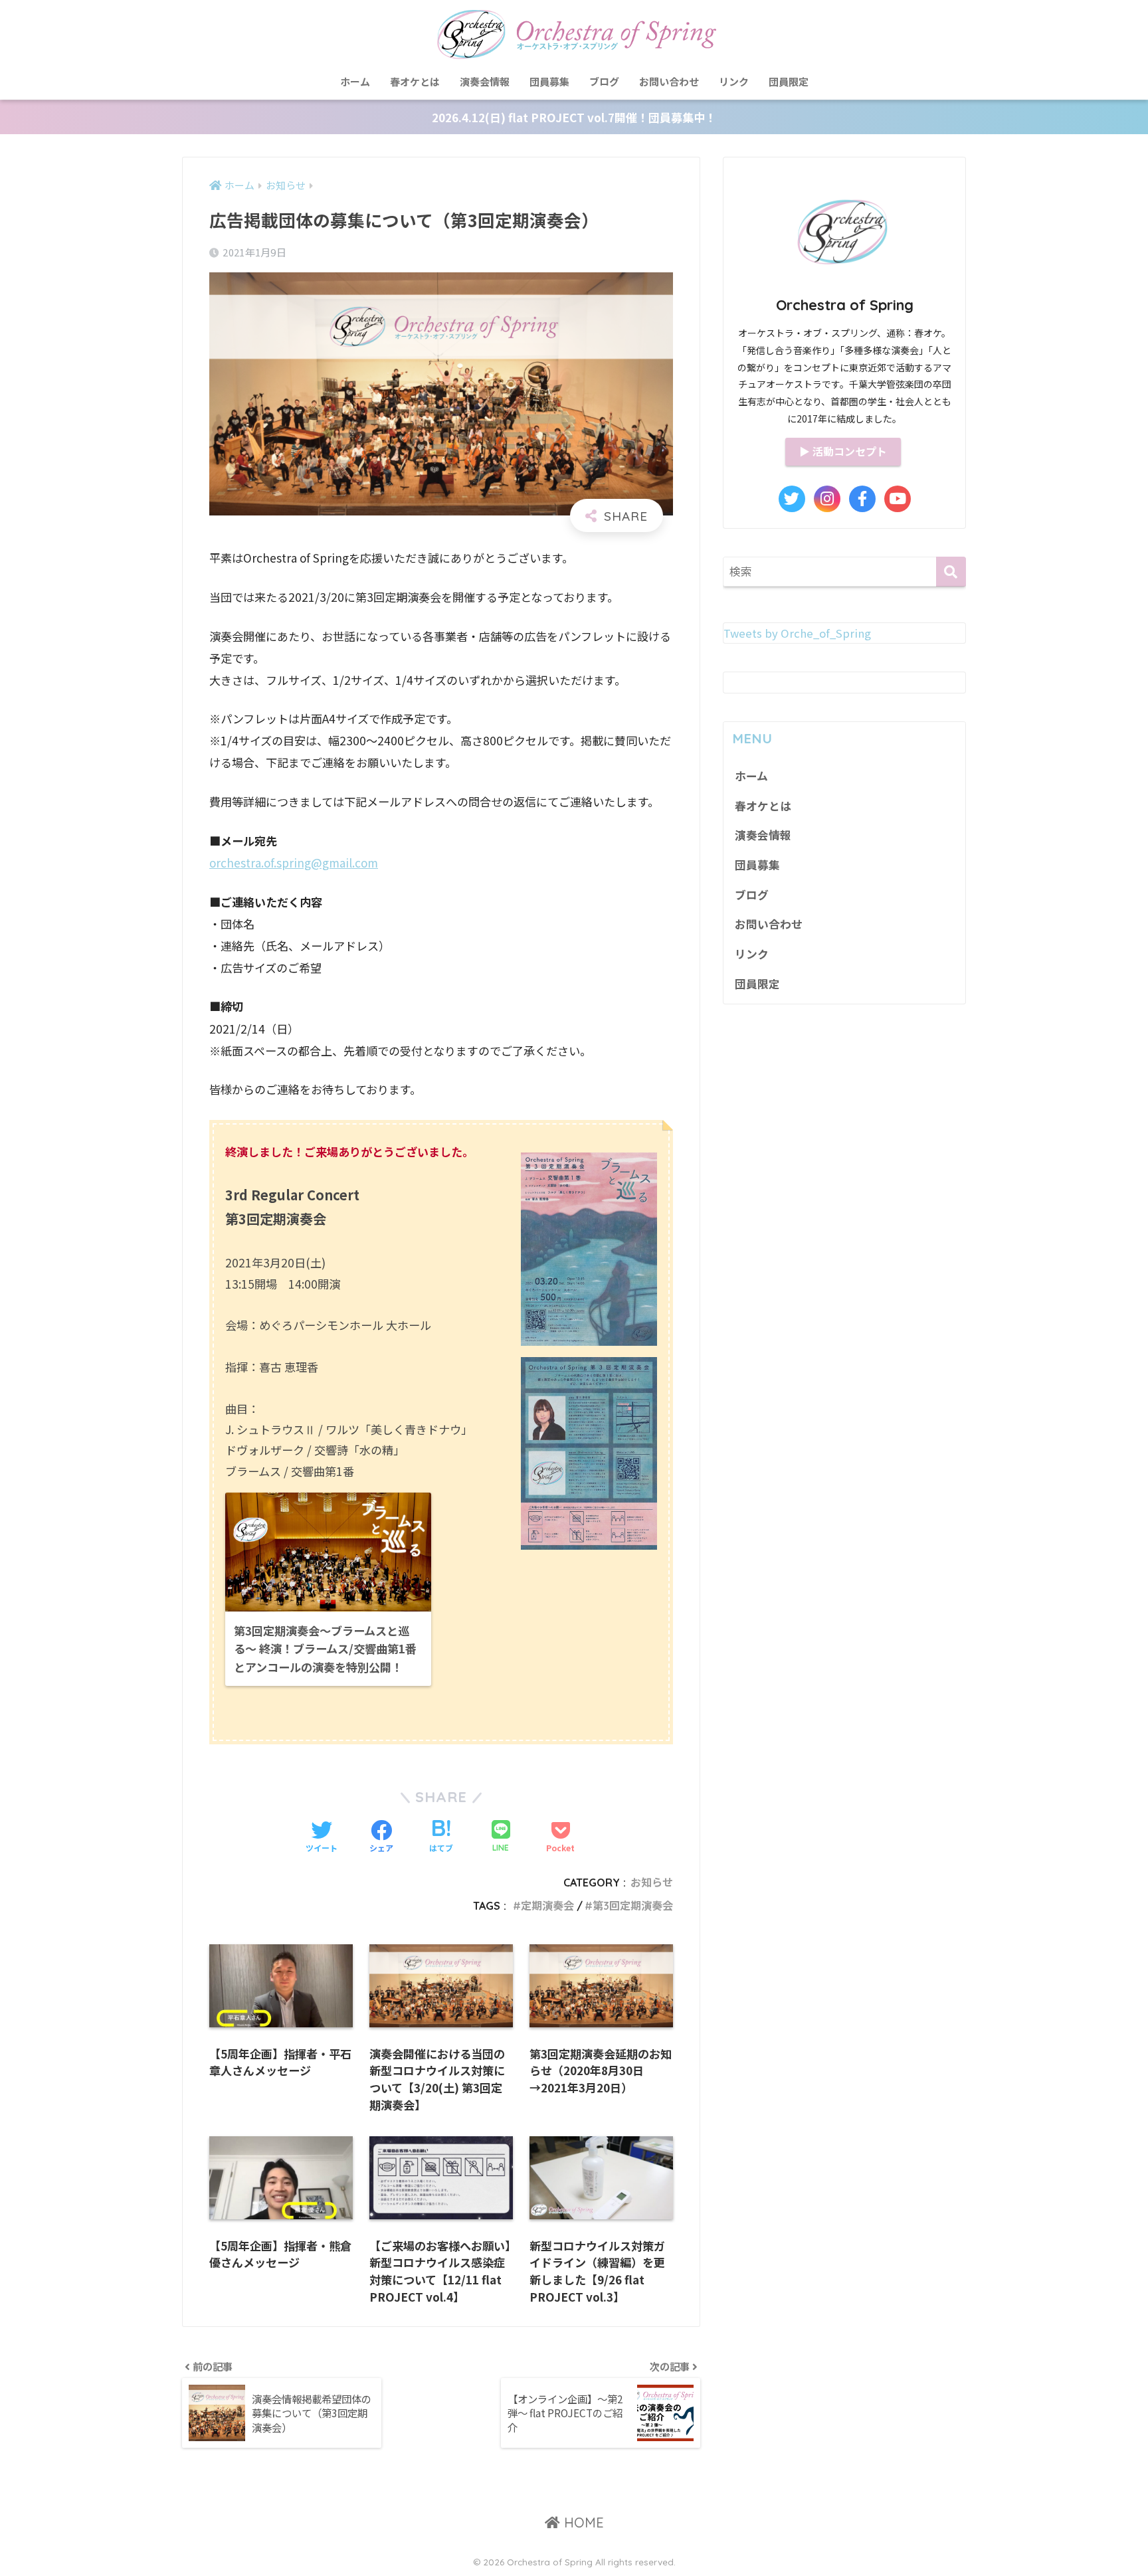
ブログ (604, 81)
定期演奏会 (547, 1906)
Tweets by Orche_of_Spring (797, 633)
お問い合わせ (669, 81)
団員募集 (549, 81)
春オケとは (415, 81)
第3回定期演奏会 (633, 1906)
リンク (734, 81)
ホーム (355, 81)
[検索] (951, 572)
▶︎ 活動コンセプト (843, 451)
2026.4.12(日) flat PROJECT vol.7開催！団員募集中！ (574, 117)
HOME (582, 2523)
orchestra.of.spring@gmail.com (294, 863)
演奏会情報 (485, 81)
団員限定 (789, 81)
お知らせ (652, 1883)
